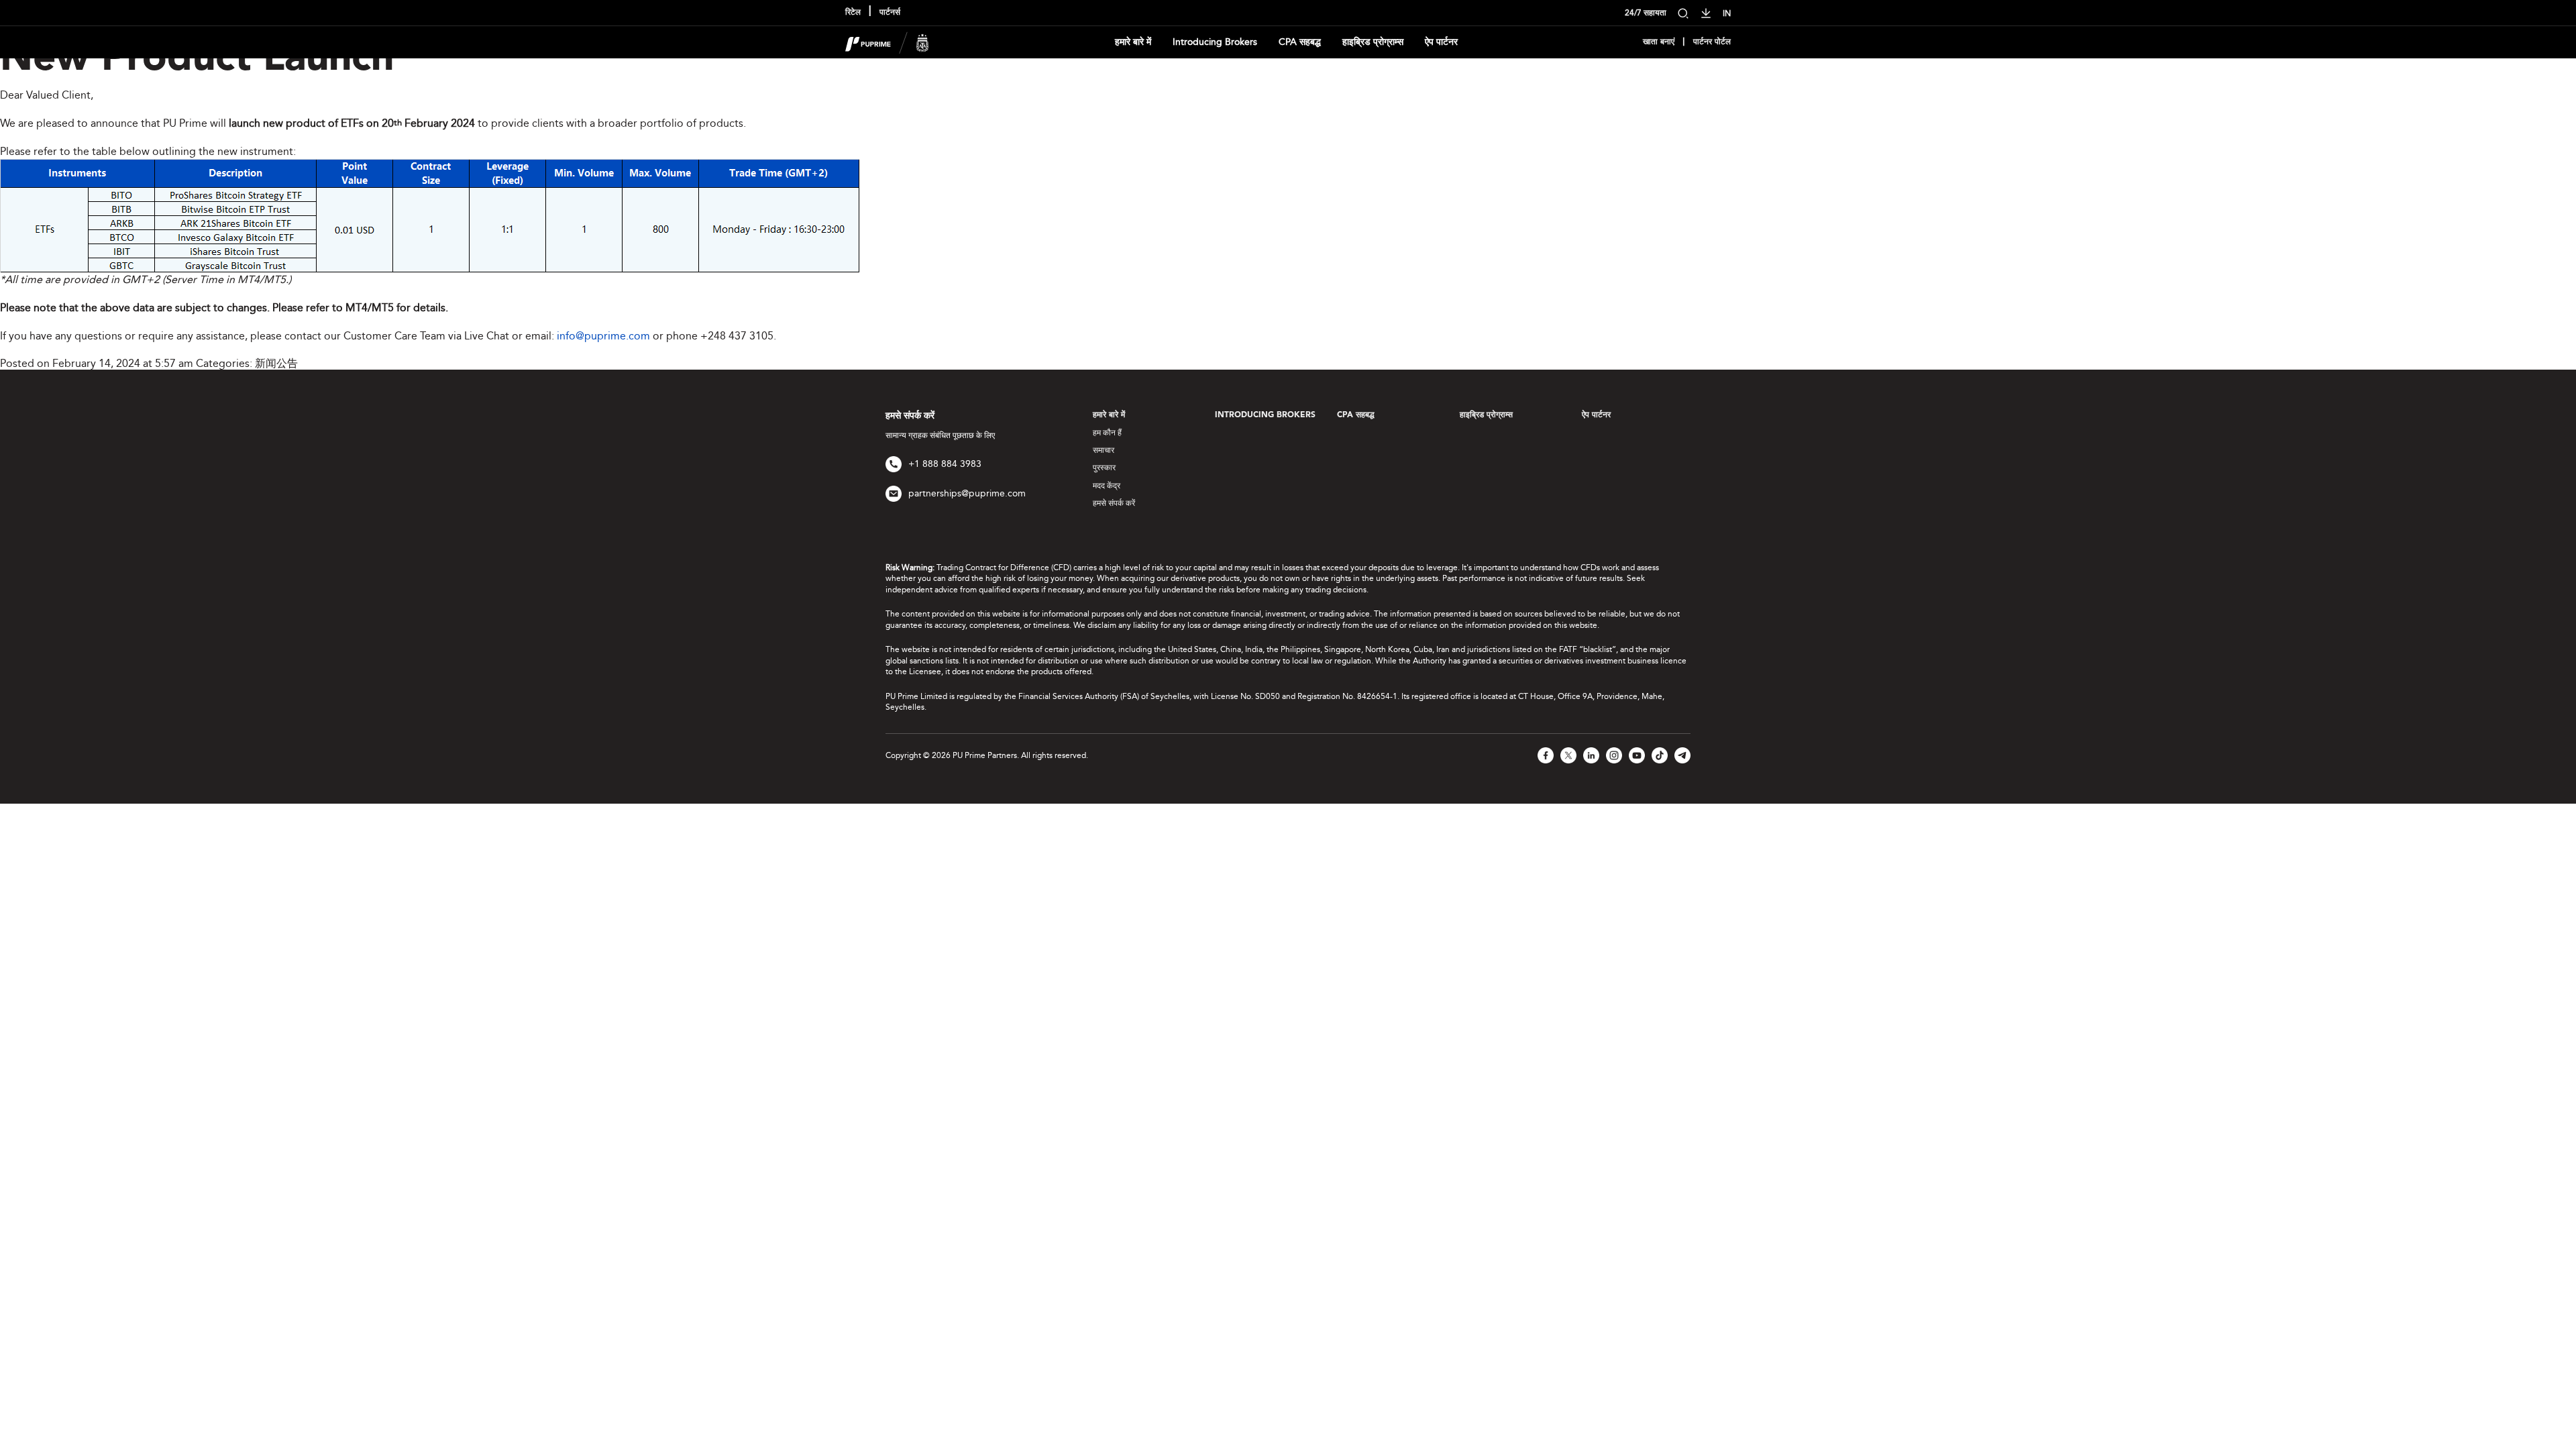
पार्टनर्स (890, 13)
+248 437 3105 (737, 336)
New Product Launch (197, 60)
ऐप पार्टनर (1441, 42)
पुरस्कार (1104, 468)
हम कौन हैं (1107, 433)
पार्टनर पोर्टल (1712, 42)
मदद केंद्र (1107, 486)
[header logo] (887, 41)
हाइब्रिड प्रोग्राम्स (1373, 42)
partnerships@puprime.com (967, 493)
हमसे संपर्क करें (1114, 503)
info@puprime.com (603, 336)
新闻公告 (276, 363)
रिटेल (853, 13)
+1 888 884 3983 (945, 464)
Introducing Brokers (1215, 42)
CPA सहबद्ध (1300, 42)
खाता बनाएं (1659, 42)
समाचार (1104, 450)
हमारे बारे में (1133, 42)
